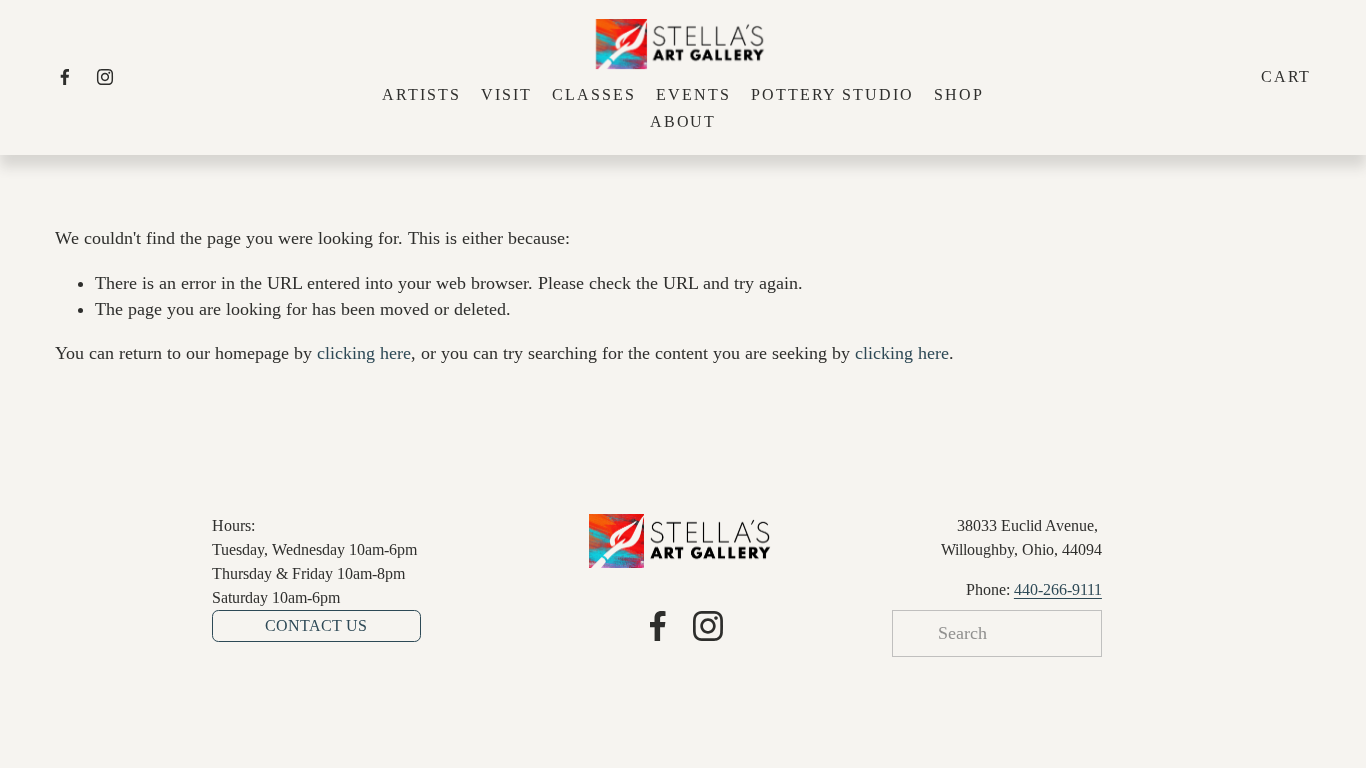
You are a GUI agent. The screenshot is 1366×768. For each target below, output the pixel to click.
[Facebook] (65, 77)
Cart (1286, 76)
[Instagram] (105, 77)
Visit (506, 94)
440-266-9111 (1058, 589)
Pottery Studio (832, 94)
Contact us (316, 625)
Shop (959, 94)
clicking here (364, 353)
